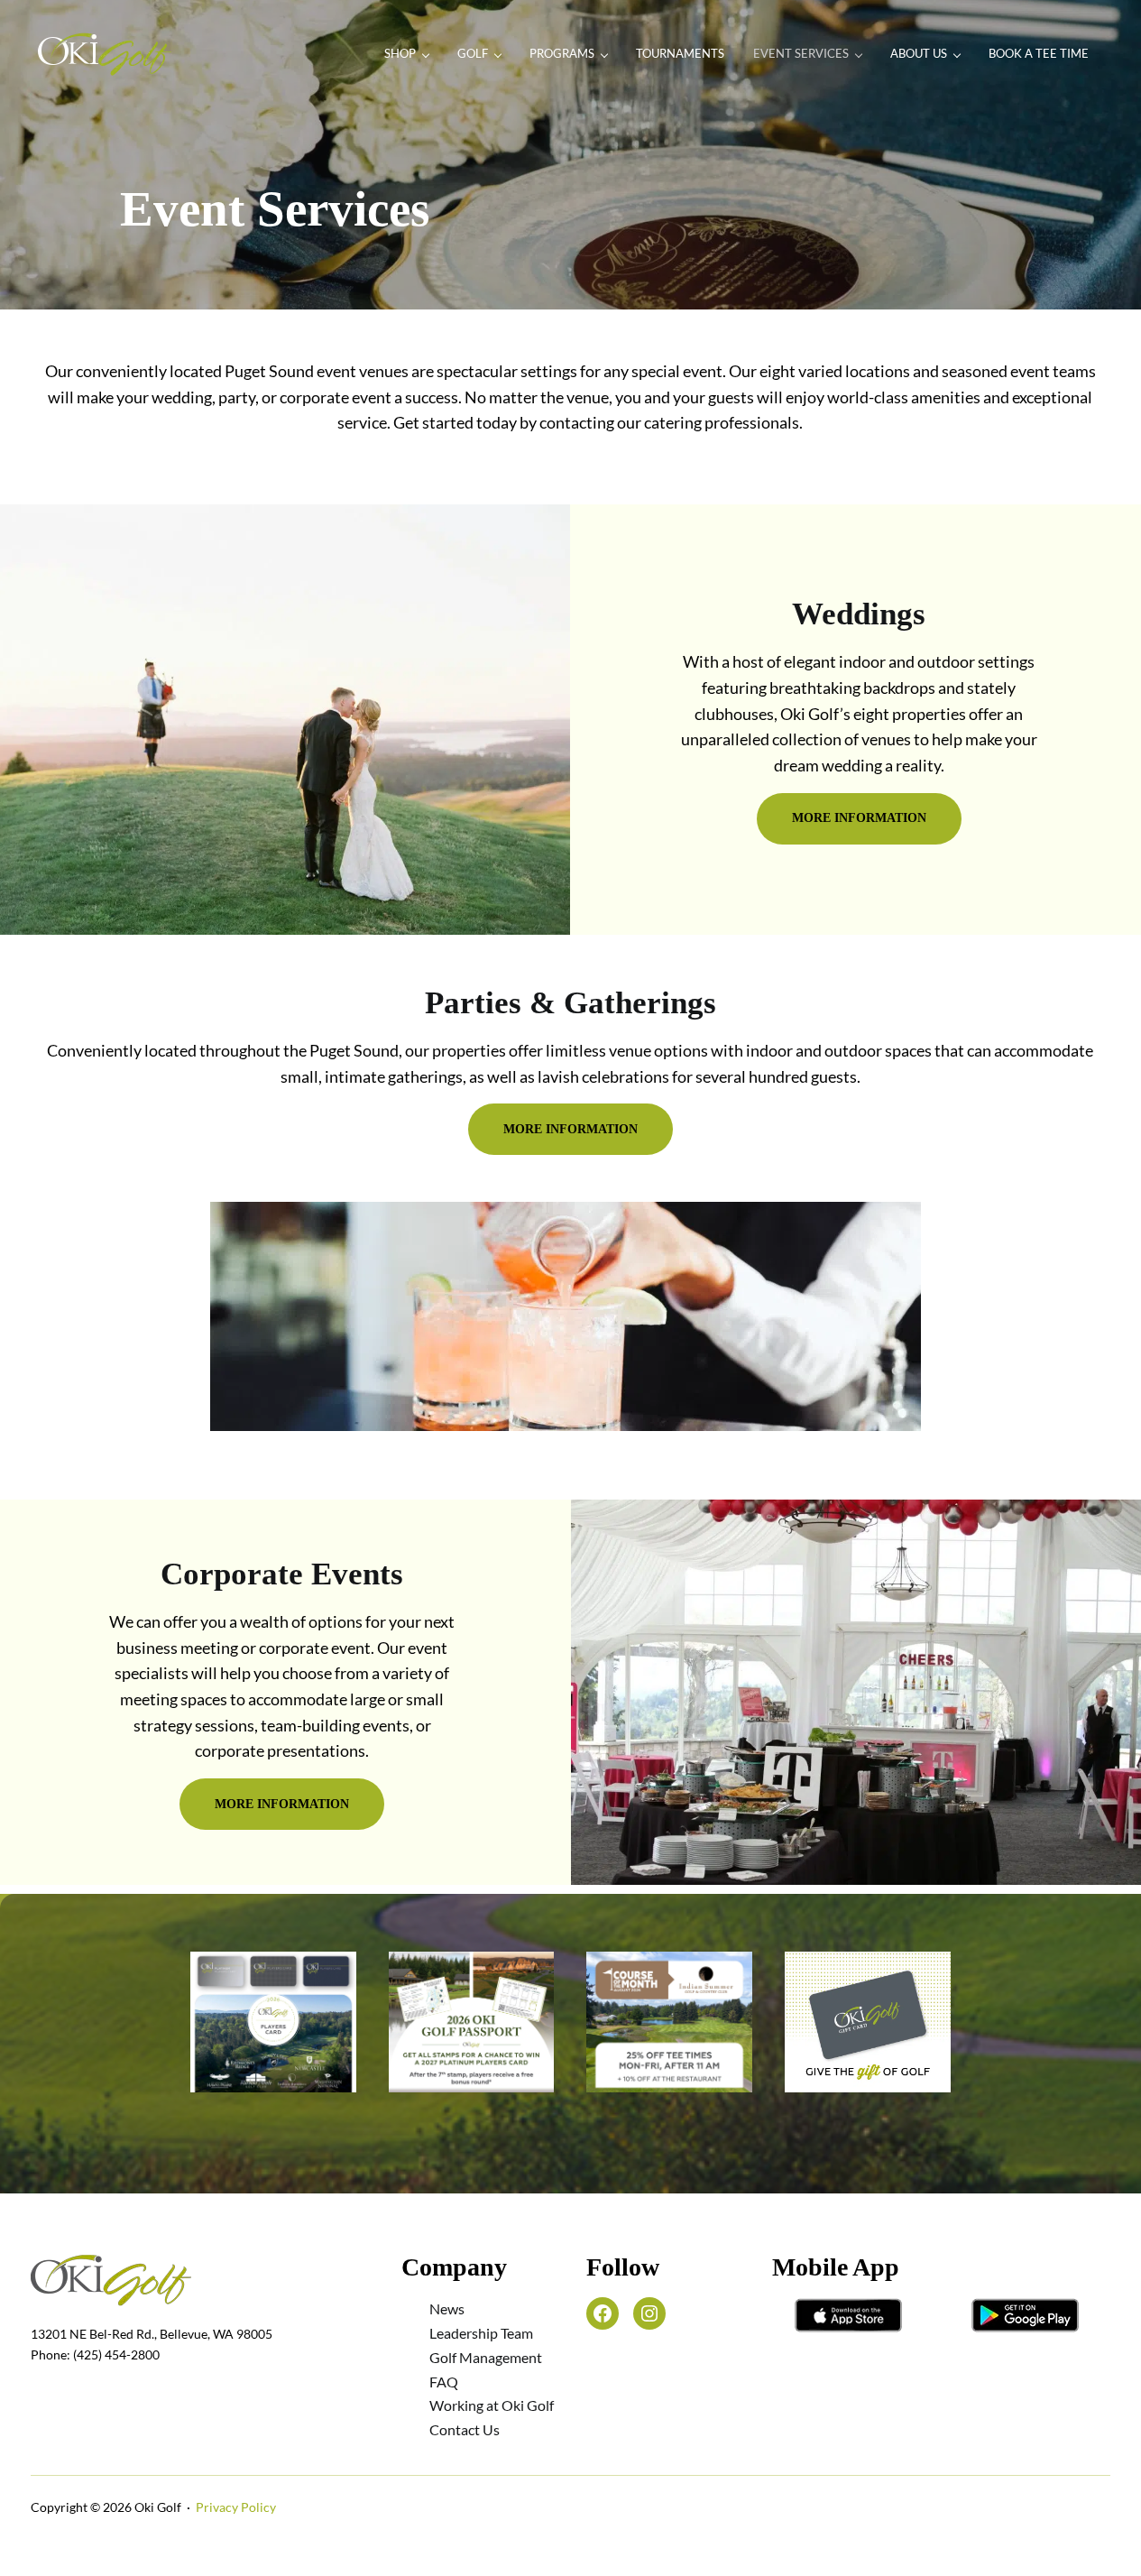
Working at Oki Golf (492, 2405)
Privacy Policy (236, 2507)
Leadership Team (481, 2333)
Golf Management (486, 2357)
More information (570, 1129)
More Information (859, 817)
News (447, 2308)
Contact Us (465, 2429)
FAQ (444, 2382)
